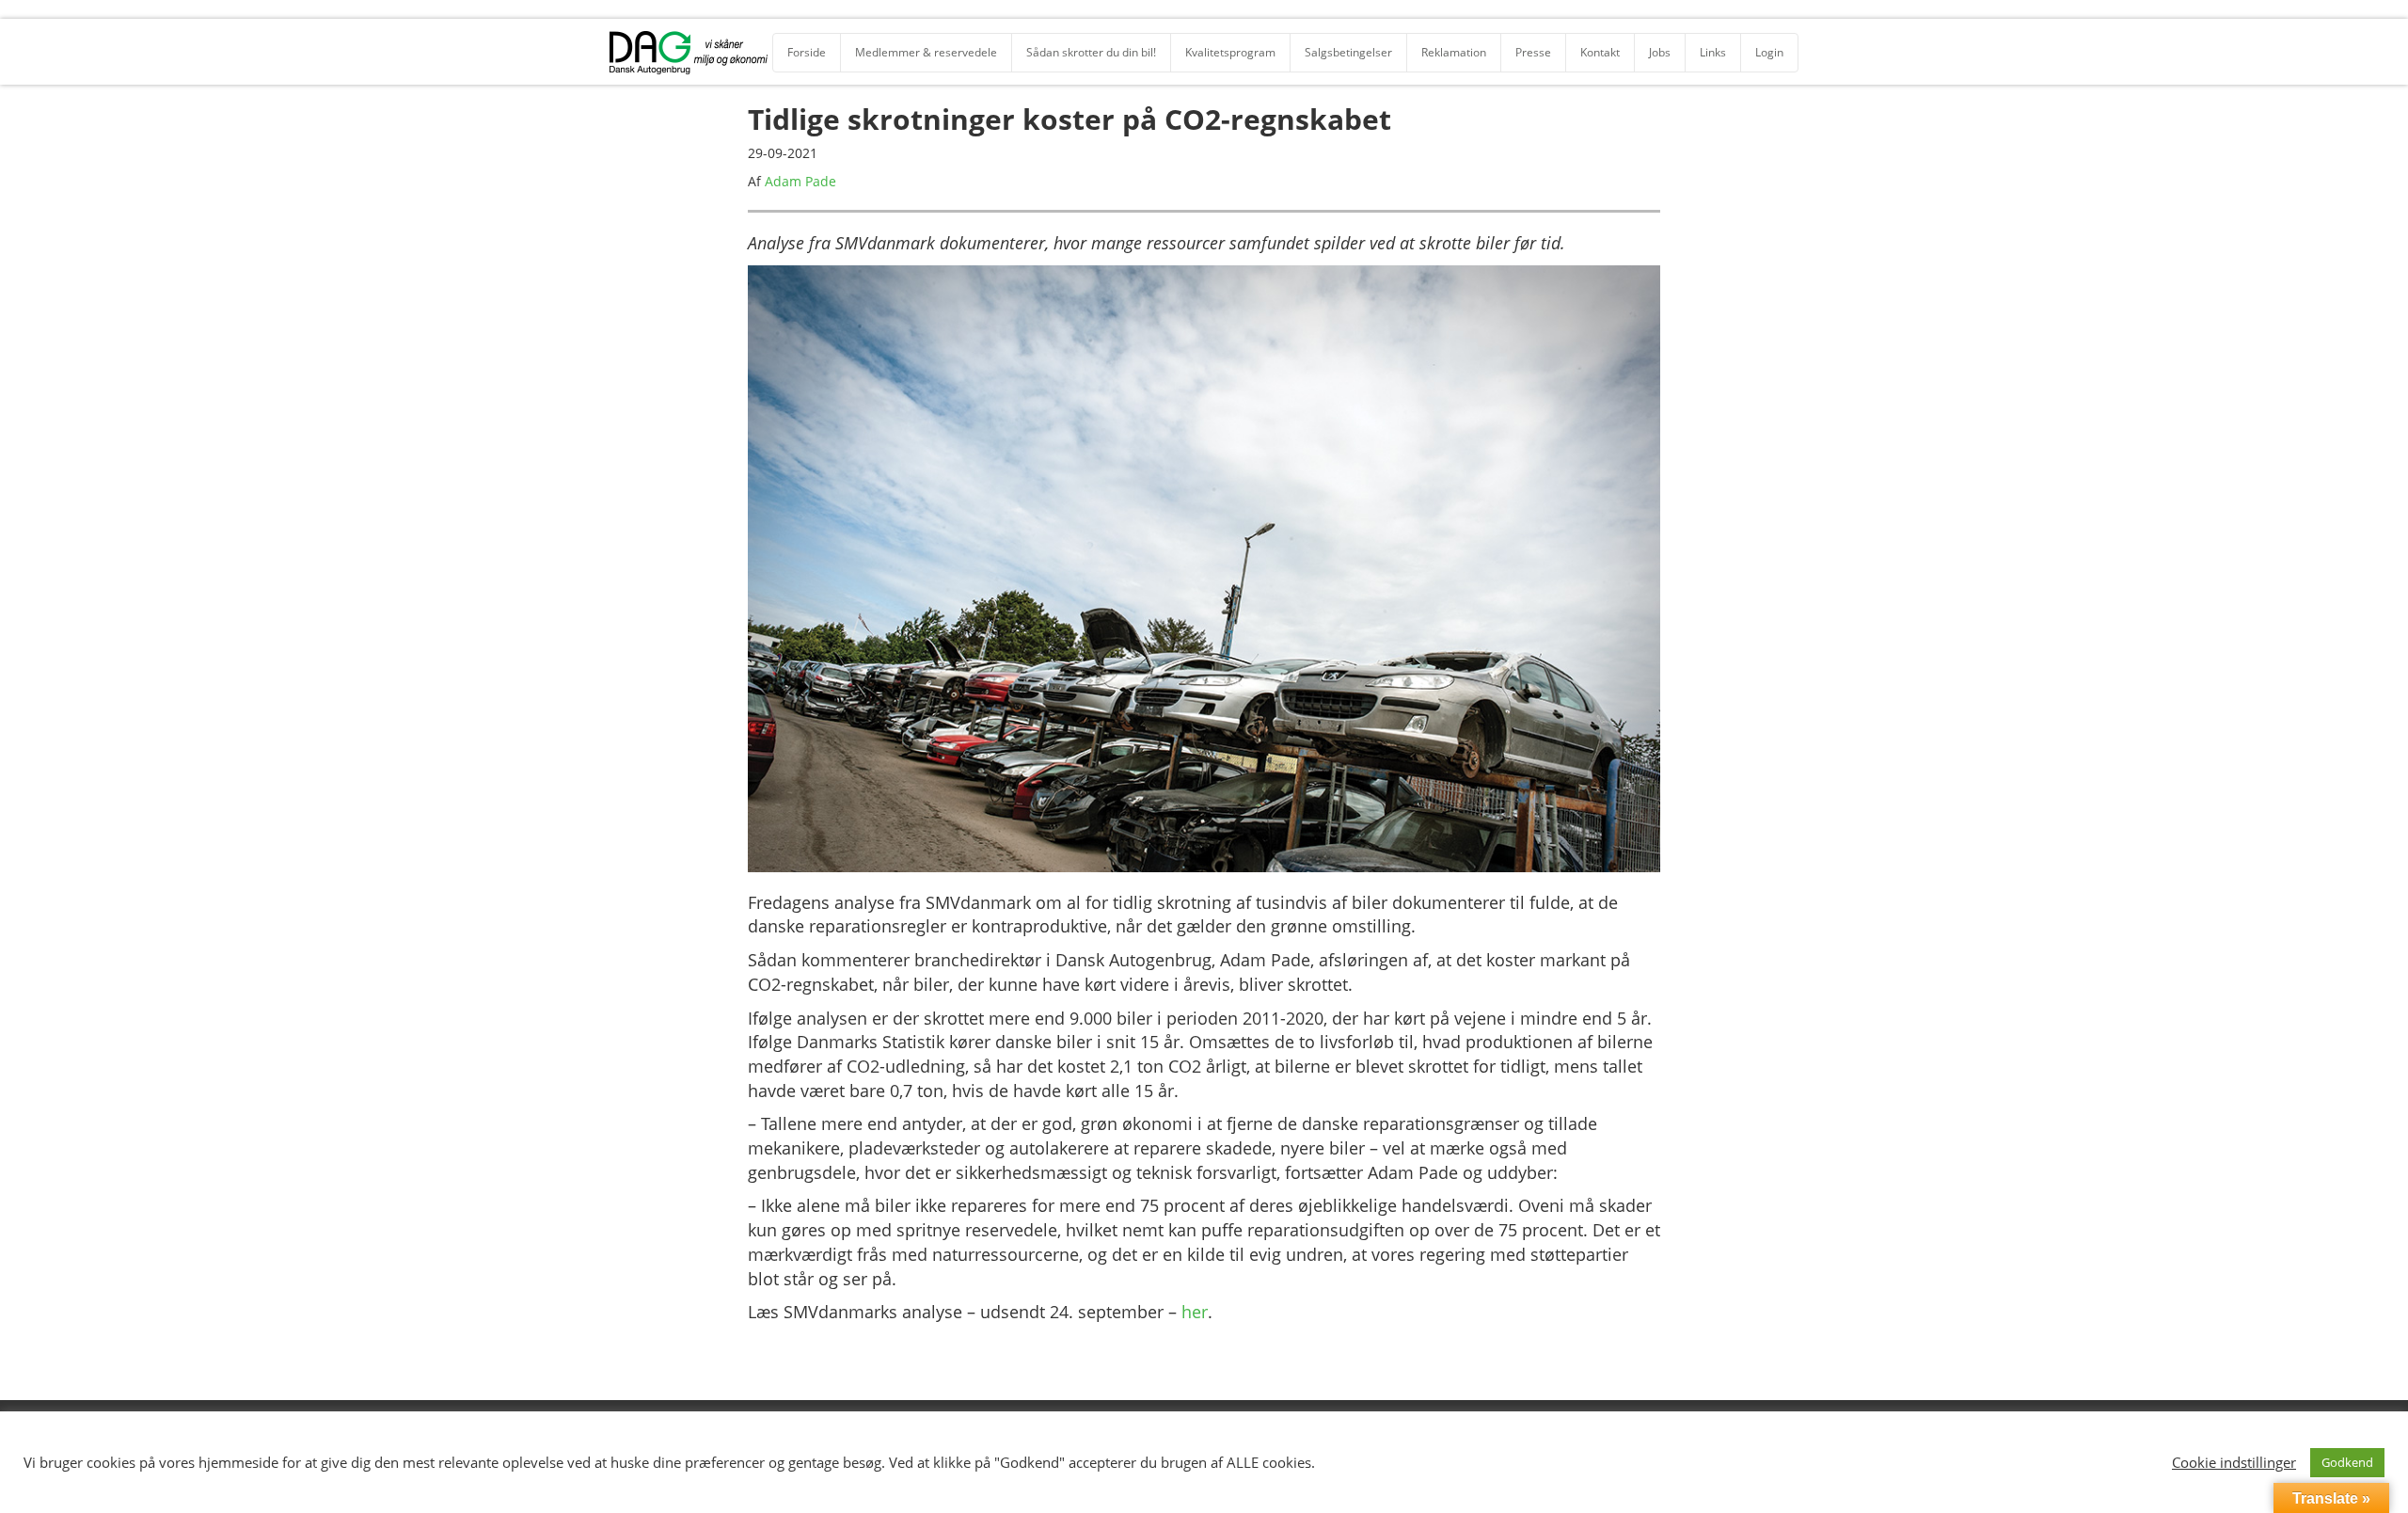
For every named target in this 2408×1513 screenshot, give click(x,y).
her (1195, 1312)
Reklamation (1454, 52)
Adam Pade (800, 181)
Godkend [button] (2347, 1462)
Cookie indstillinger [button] (2234, 1462)
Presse (1533, 52)
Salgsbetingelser (1348, 52)
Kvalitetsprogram (1230, 52)
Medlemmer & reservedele (926, 52)
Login (1769, 52)
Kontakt (1600, 52)
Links (1713, 52)
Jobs (1660, 52)
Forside (807, 52)
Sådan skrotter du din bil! (1091, 52)
